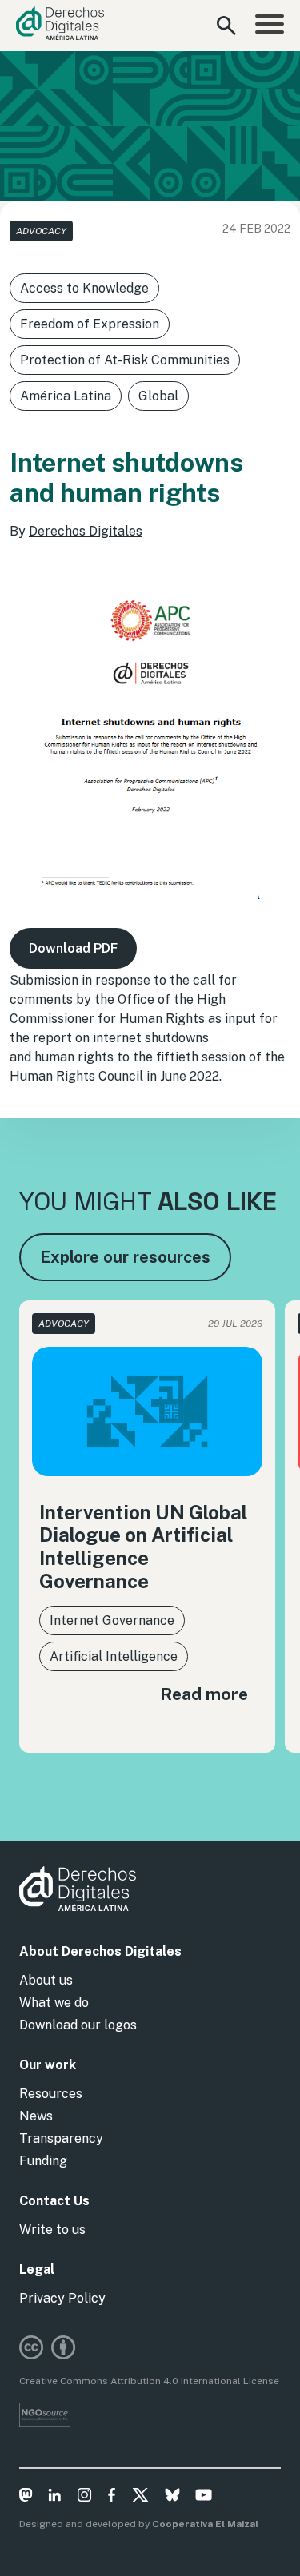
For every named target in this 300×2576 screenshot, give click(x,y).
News (36, 2116)
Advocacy (41, 231)
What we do (54, 2003)
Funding (43, 2161)
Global (158, 396)
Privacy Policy (62, 2298)
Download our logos (78, 2025)
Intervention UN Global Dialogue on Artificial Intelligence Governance (143, 1547)
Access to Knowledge (84, 288)
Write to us (52, 2230)
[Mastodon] (26, 2498)
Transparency (61, 2138)
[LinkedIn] (55, 2498)
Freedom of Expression (90, 324)
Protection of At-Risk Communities (125, 360)
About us (46, 1980)
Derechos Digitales (86, 531)
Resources (51, 2094)
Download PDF (73, 948)
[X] (140, 2498)
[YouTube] (204, 2498)
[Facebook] (112, 2498)
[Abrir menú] (270, 26)
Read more (204, 1694)
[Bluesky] (172, 2498)
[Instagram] (84, 2498)
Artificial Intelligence (114, 1656)
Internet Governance (112, 1620)
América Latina (66, 396)
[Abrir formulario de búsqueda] (226, 26)
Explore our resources (125, 1257)
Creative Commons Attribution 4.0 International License (149, 2381)
